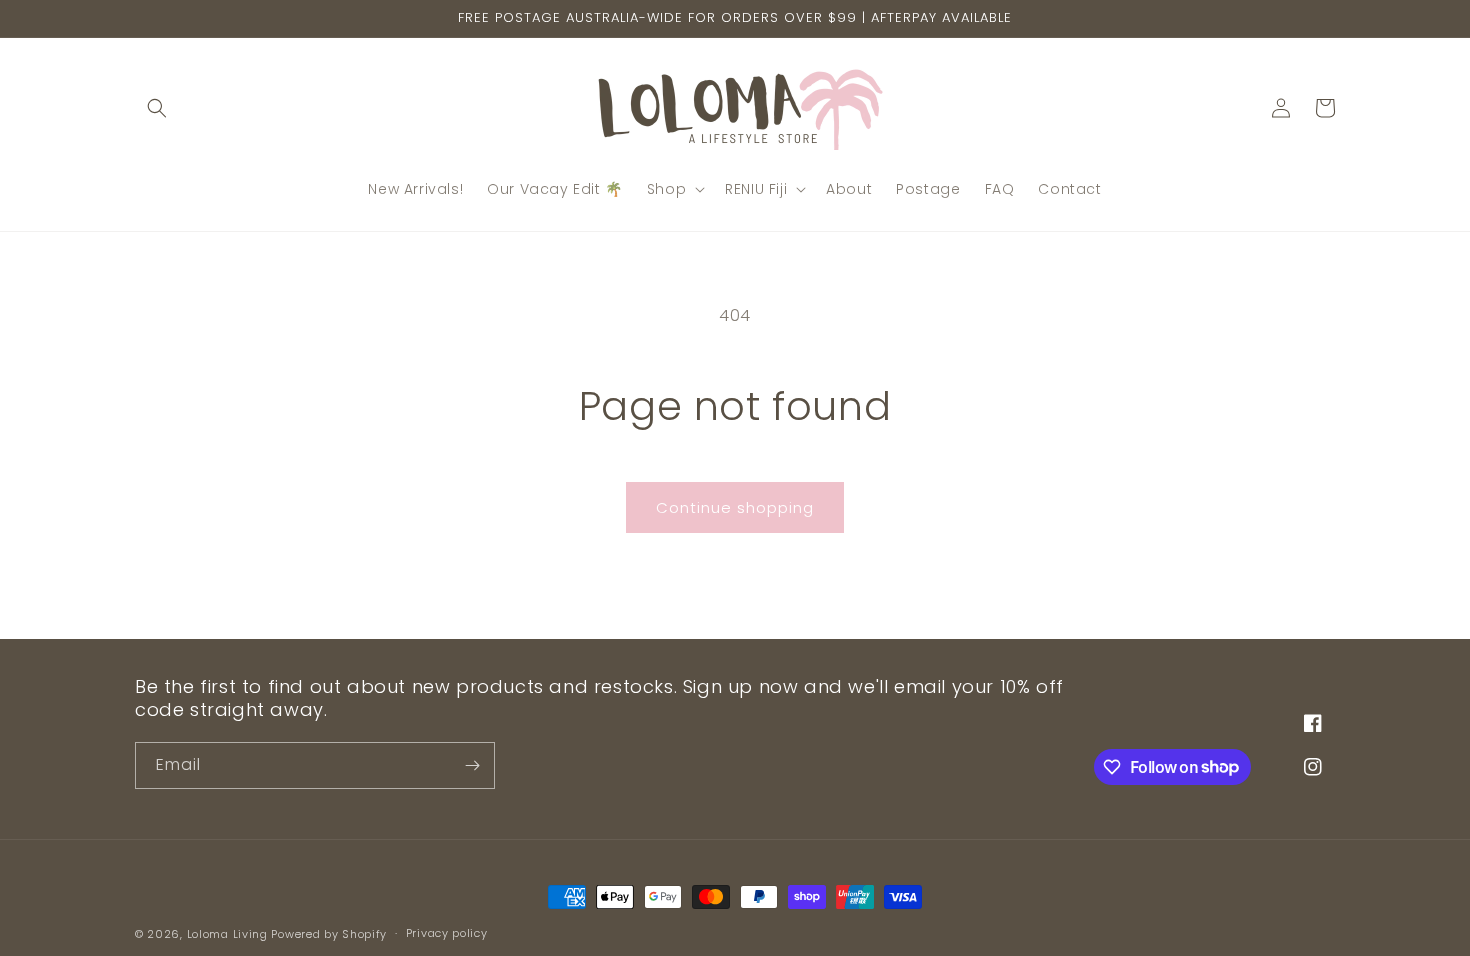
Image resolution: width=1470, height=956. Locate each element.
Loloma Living (227, 934)
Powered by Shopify (329, 934)
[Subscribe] (472, 765)
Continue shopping (735, 507)
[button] (157, 108)
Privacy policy (447, 933)
